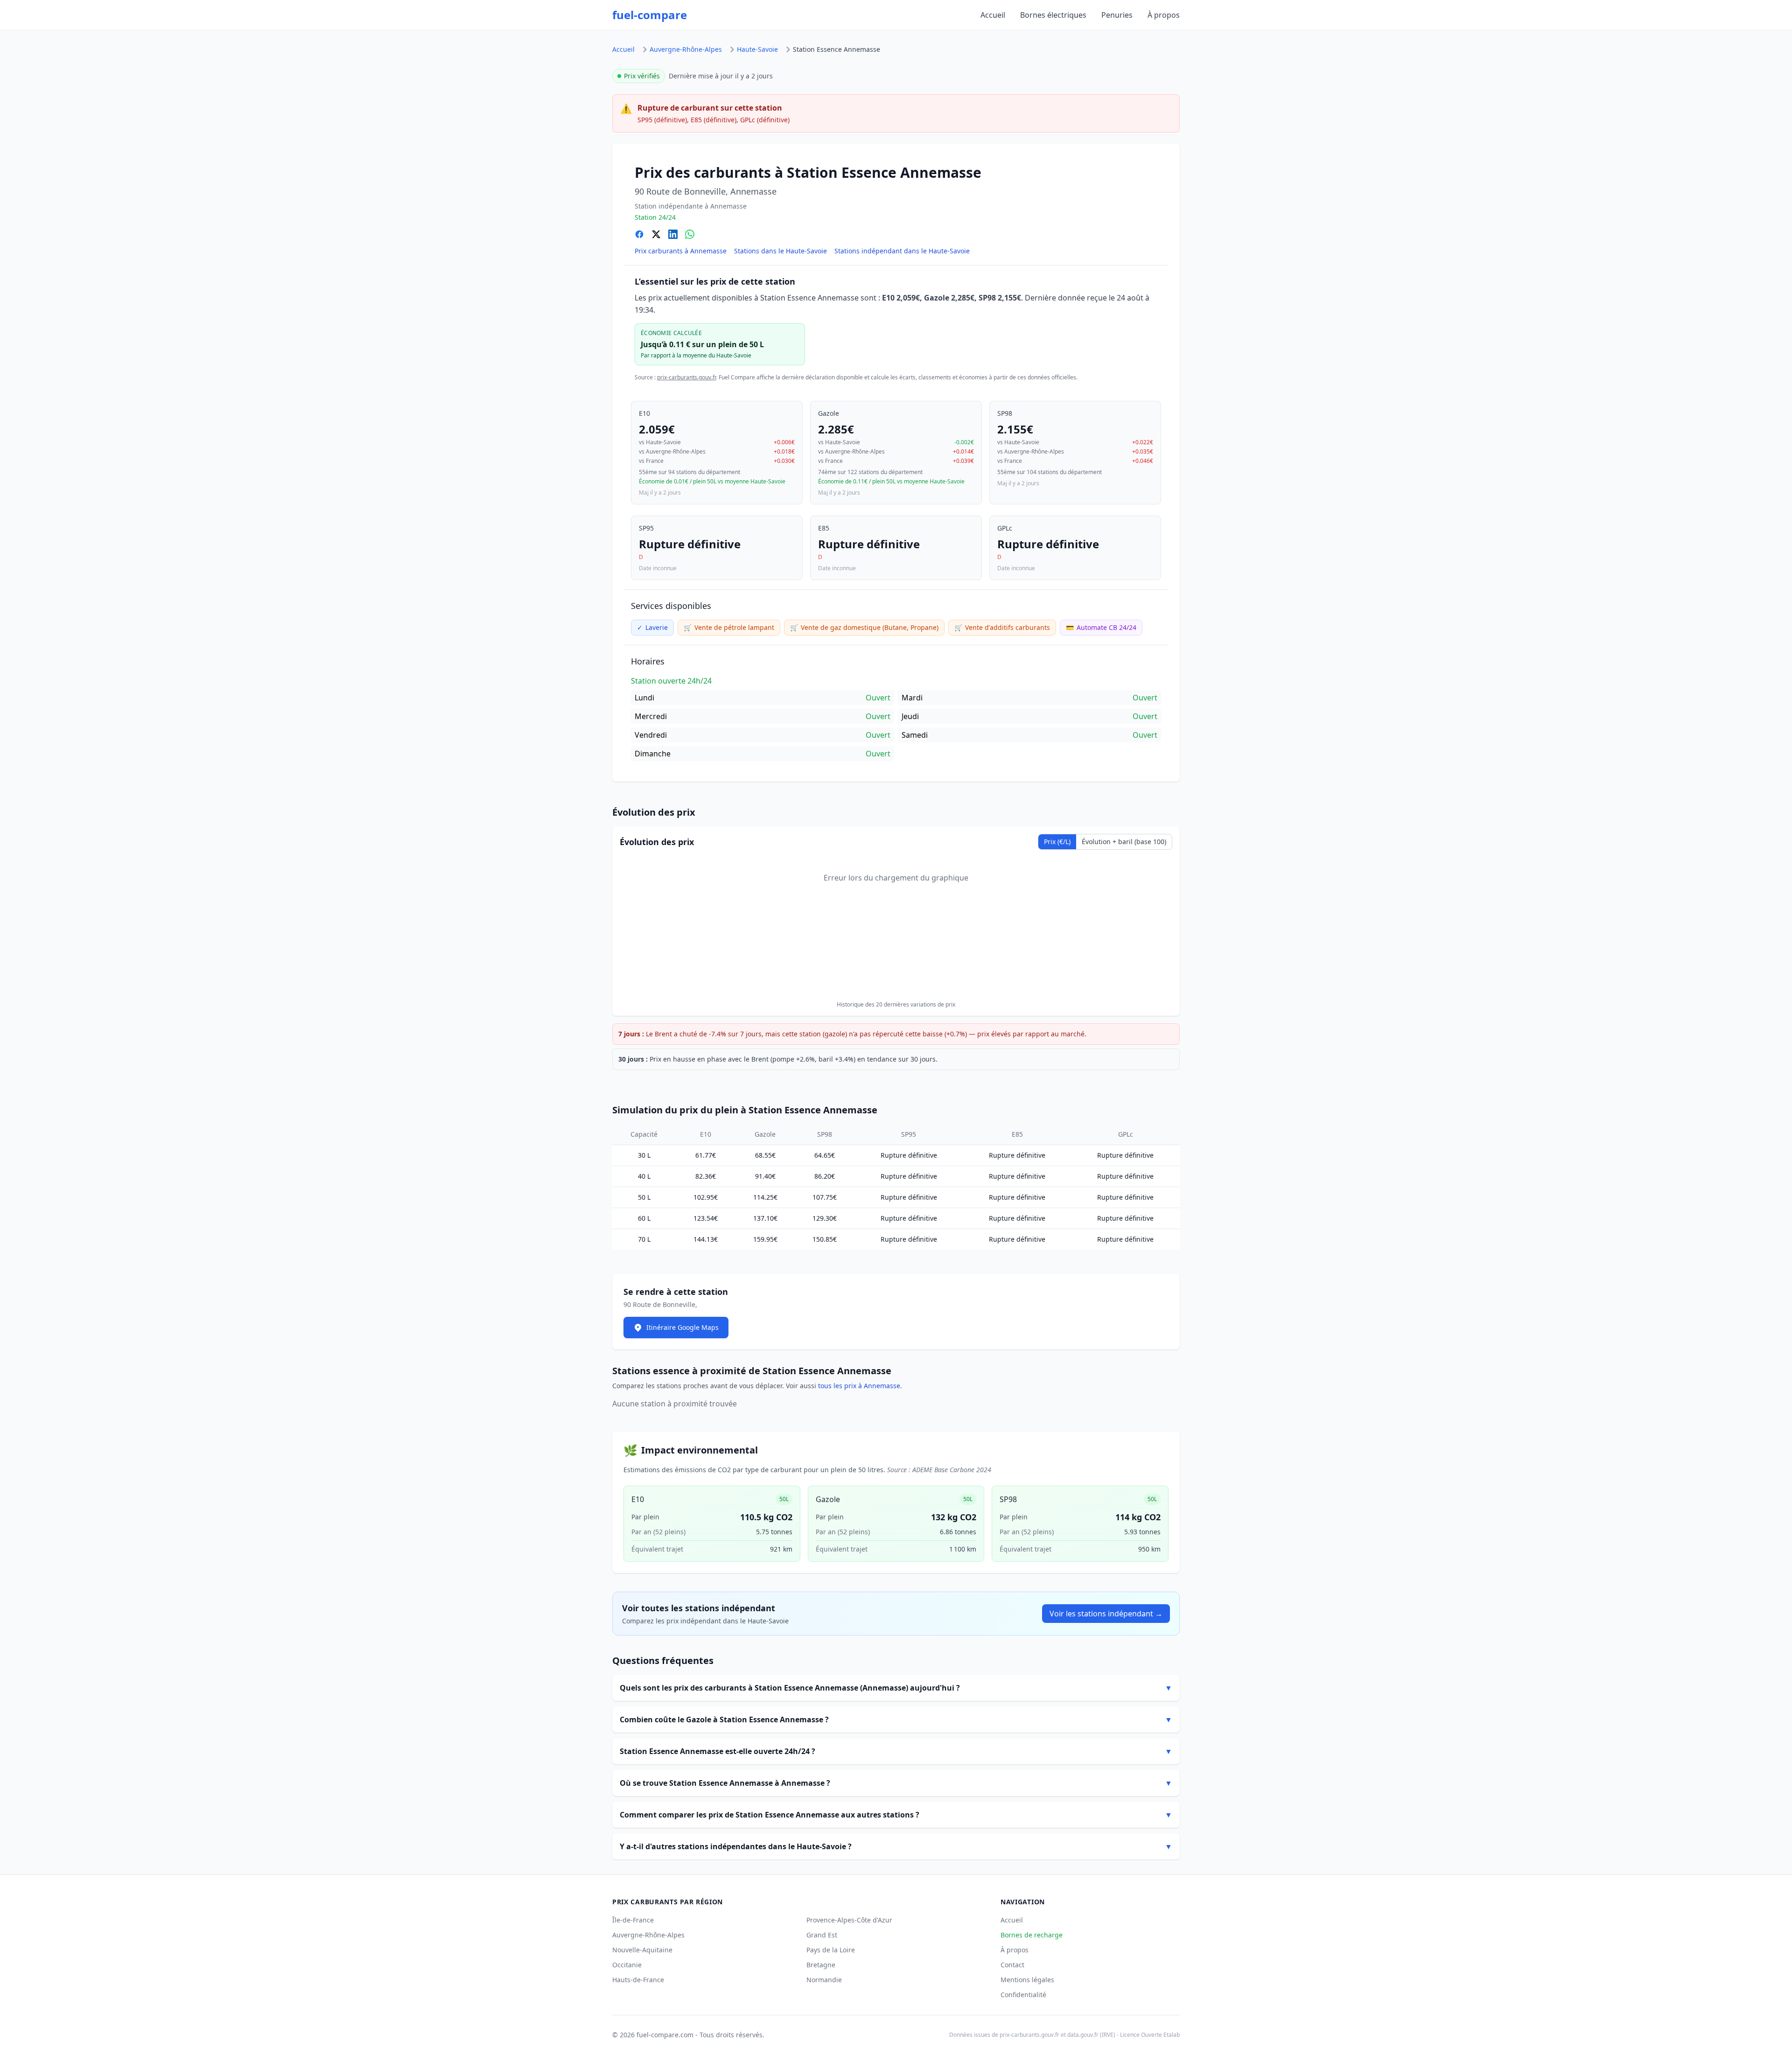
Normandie (824, 1980)
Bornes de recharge (1032, 1935)
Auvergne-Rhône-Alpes (686, 49)
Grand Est (822, 1935)
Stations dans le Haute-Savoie (780, 251)
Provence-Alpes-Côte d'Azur (849, 1920)
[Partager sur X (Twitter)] (656, 234)
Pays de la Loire (831, 1950)
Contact (1012, 1965)
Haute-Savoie (757, 49)
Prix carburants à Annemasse (681, 251)
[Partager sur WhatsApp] (690, 234)
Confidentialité (1023, 1995)
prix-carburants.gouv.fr (686, 377)
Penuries (1117, 15)
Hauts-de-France (638, 1980)
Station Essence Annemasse (836, 49)
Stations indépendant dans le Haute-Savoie (902, 251)
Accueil (993, 15)
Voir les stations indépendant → (1106, 1614)
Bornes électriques (1053, 15)
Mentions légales (1027, 1980)
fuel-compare (650, 15)
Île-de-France (633, 1920)
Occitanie (627, 1965)
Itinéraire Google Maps (682, 1327)
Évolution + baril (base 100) (1124, 842)
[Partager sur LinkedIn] (673, 234)
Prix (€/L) (1057, 842)
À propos (1164, 15)
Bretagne (821, 1965)
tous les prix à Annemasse (859, 1386)
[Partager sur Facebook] (639, 234)
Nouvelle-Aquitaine (642, 1950)
